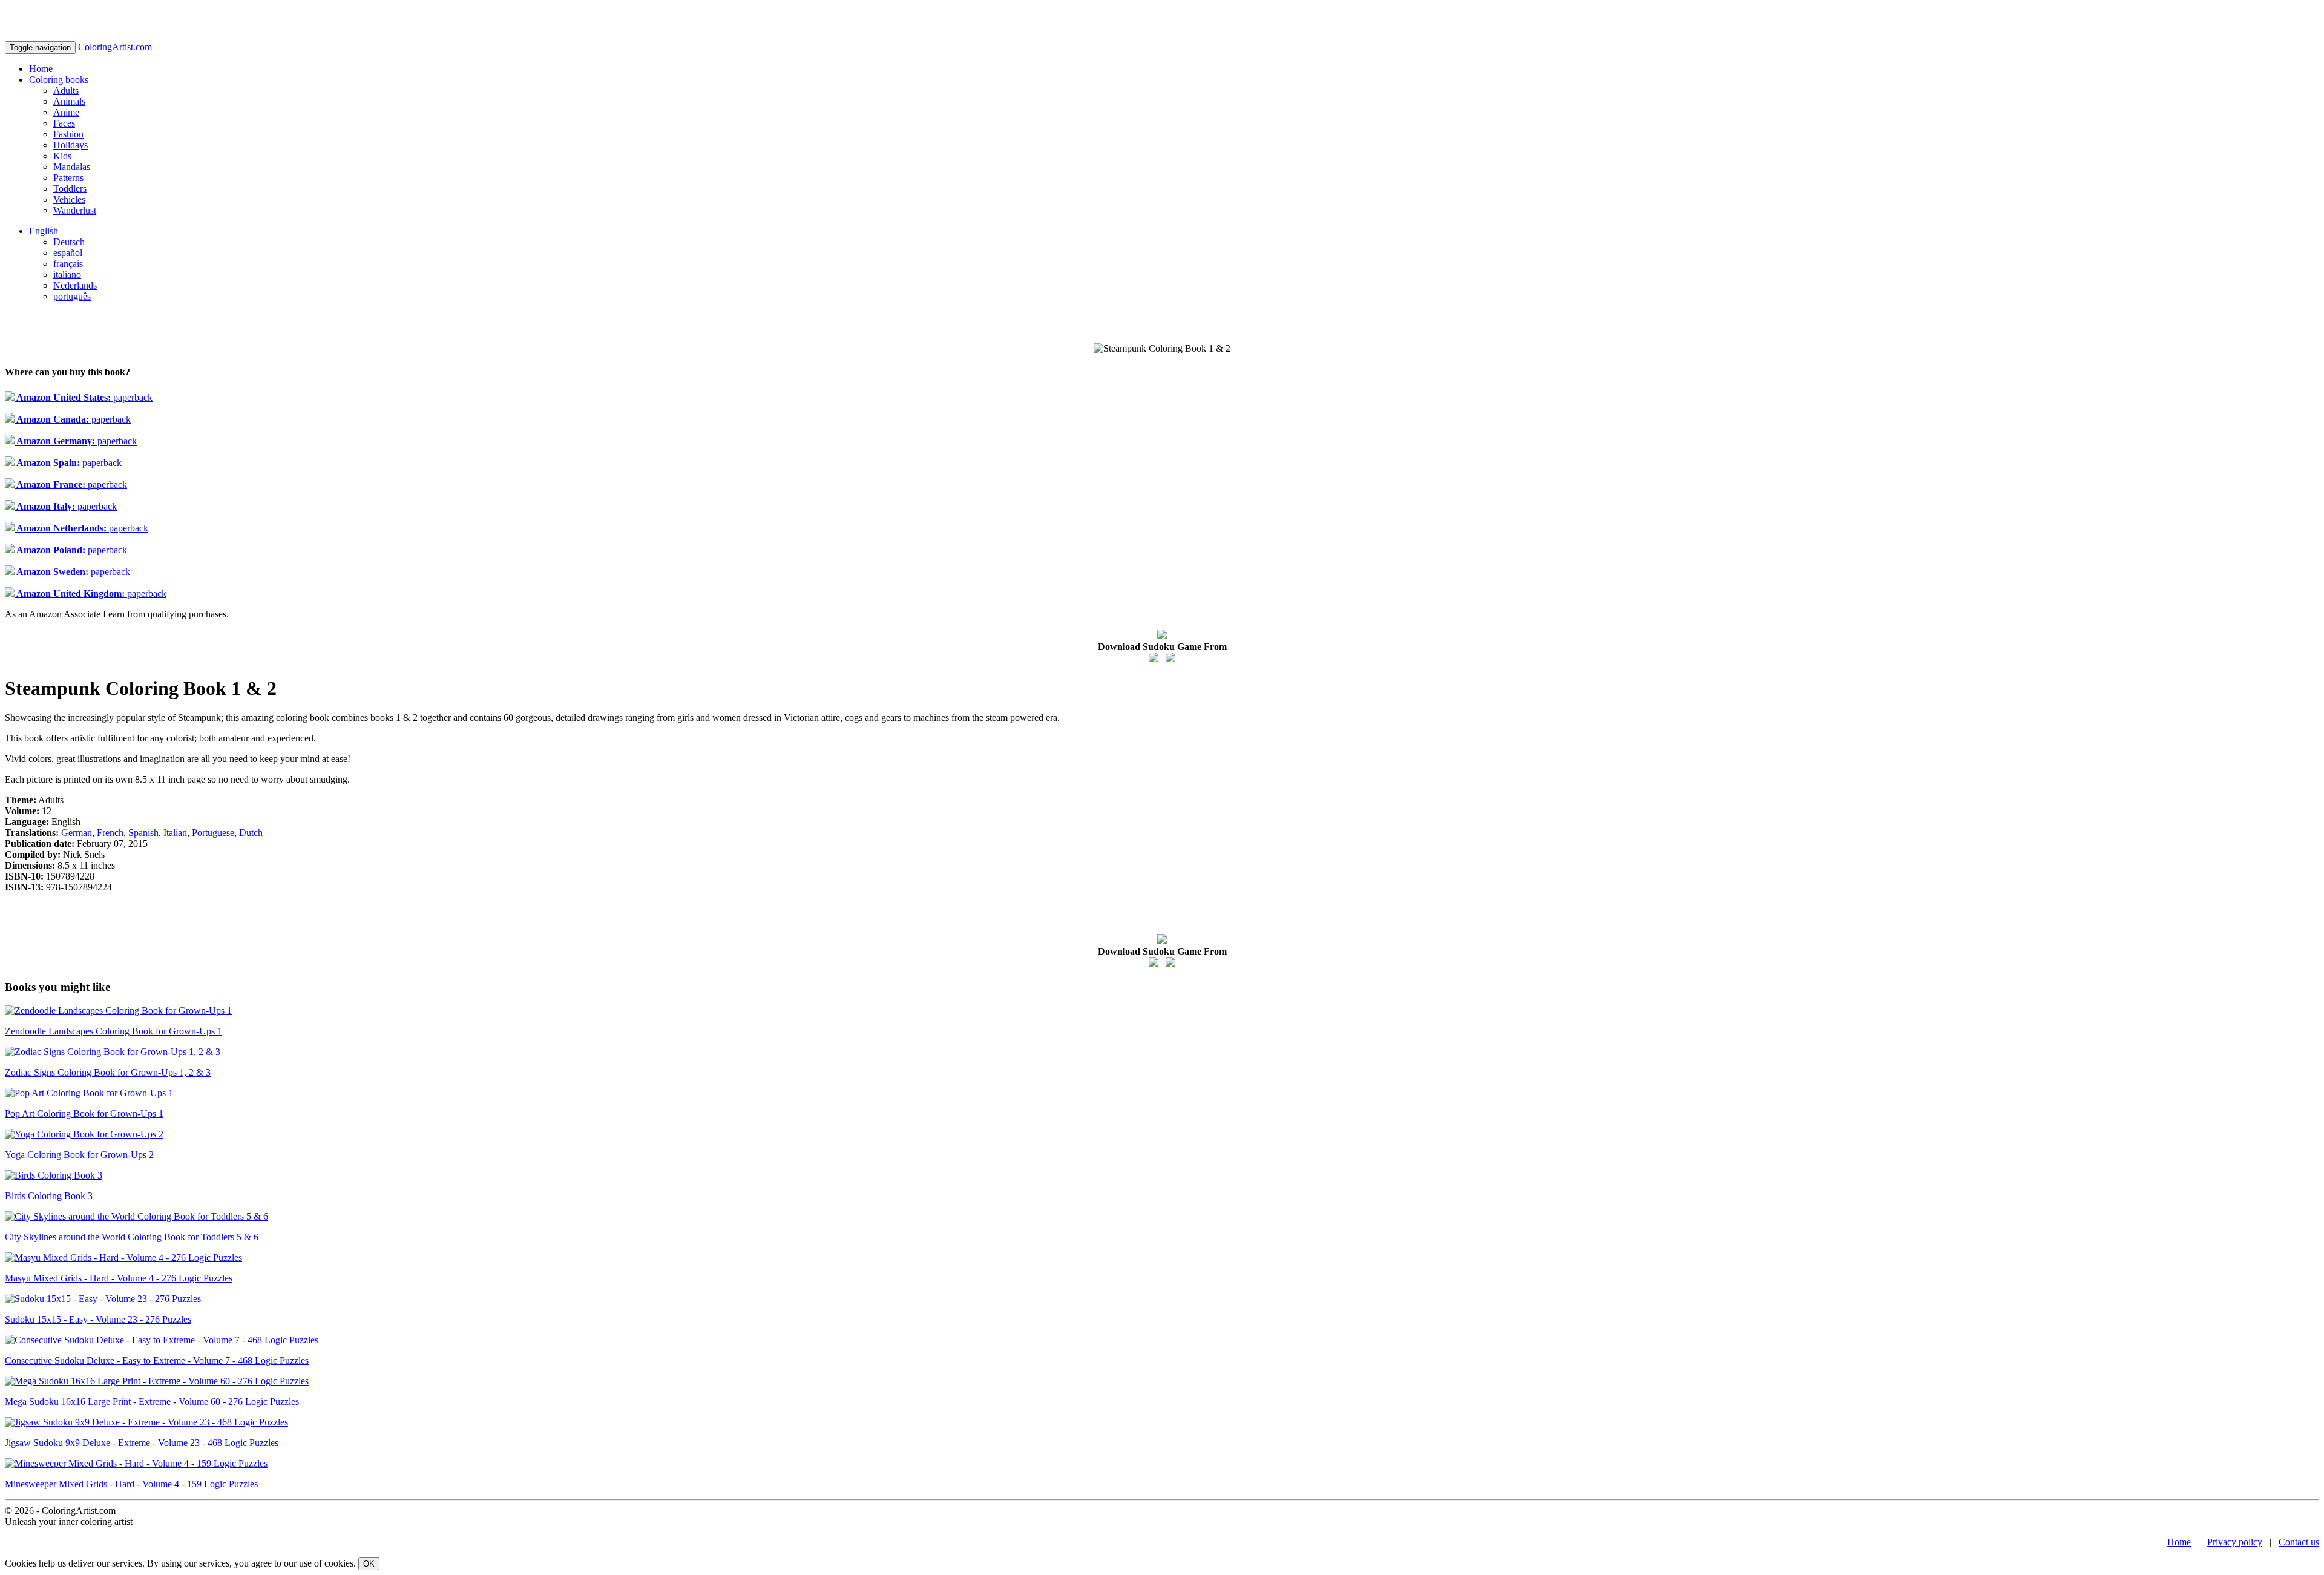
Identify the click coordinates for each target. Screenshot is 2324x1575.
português (72, 296)
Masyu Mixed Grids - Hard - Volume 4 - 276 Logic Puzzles (119, 1278)
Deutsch (69, 242)
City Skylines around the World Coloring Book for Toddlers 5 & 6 (132, 1237)
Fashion (68, 134)
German (77, 833)
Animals (69, 101)
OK (369, 1564)
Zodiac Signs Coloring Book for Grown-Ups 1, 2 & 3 (108, 1072)
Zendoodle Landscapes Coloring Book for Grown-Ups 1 (113, 1031)
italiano (67, 275)
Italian (175, 833)
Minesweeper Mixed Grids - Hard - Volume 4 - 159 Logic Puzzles (131, 1484)
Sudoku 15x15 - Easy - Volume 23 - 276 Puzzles (98, 1319)
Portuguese (213, 833)
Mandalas (72, 167)
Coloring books (59, 80)
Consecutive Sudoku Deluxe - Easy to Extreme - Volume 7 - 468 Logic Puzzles (157, 1360)
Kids (62, 156)
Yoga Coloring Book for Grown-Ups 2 (79, 1155)
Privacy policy (2235, 1542)
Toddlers (70, 189)
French (110, 833)
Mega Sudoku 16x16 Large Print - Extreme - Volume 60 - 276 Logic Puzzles (152, 1402)
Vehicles (69, 199)
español (68, 253)
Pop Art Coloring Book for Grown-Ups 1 (84, 1113)
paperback (84, 397)
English (44, 231)
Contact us (2299, 1542)
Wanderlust (75, 210)
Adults (66, 90)
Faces (64, 123)
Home (41, 69)
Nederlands (75, 285)
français (68, 264)
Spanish (143, 833)
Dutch (251, 833)
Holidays (71, 145)
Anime (66, 112)
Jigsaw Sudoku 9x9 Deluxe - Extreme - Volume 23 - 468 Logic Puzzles (142, 1443)
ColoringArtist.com (115, 47)
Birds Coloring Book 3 (49, 1196)
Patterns (68, 178)
